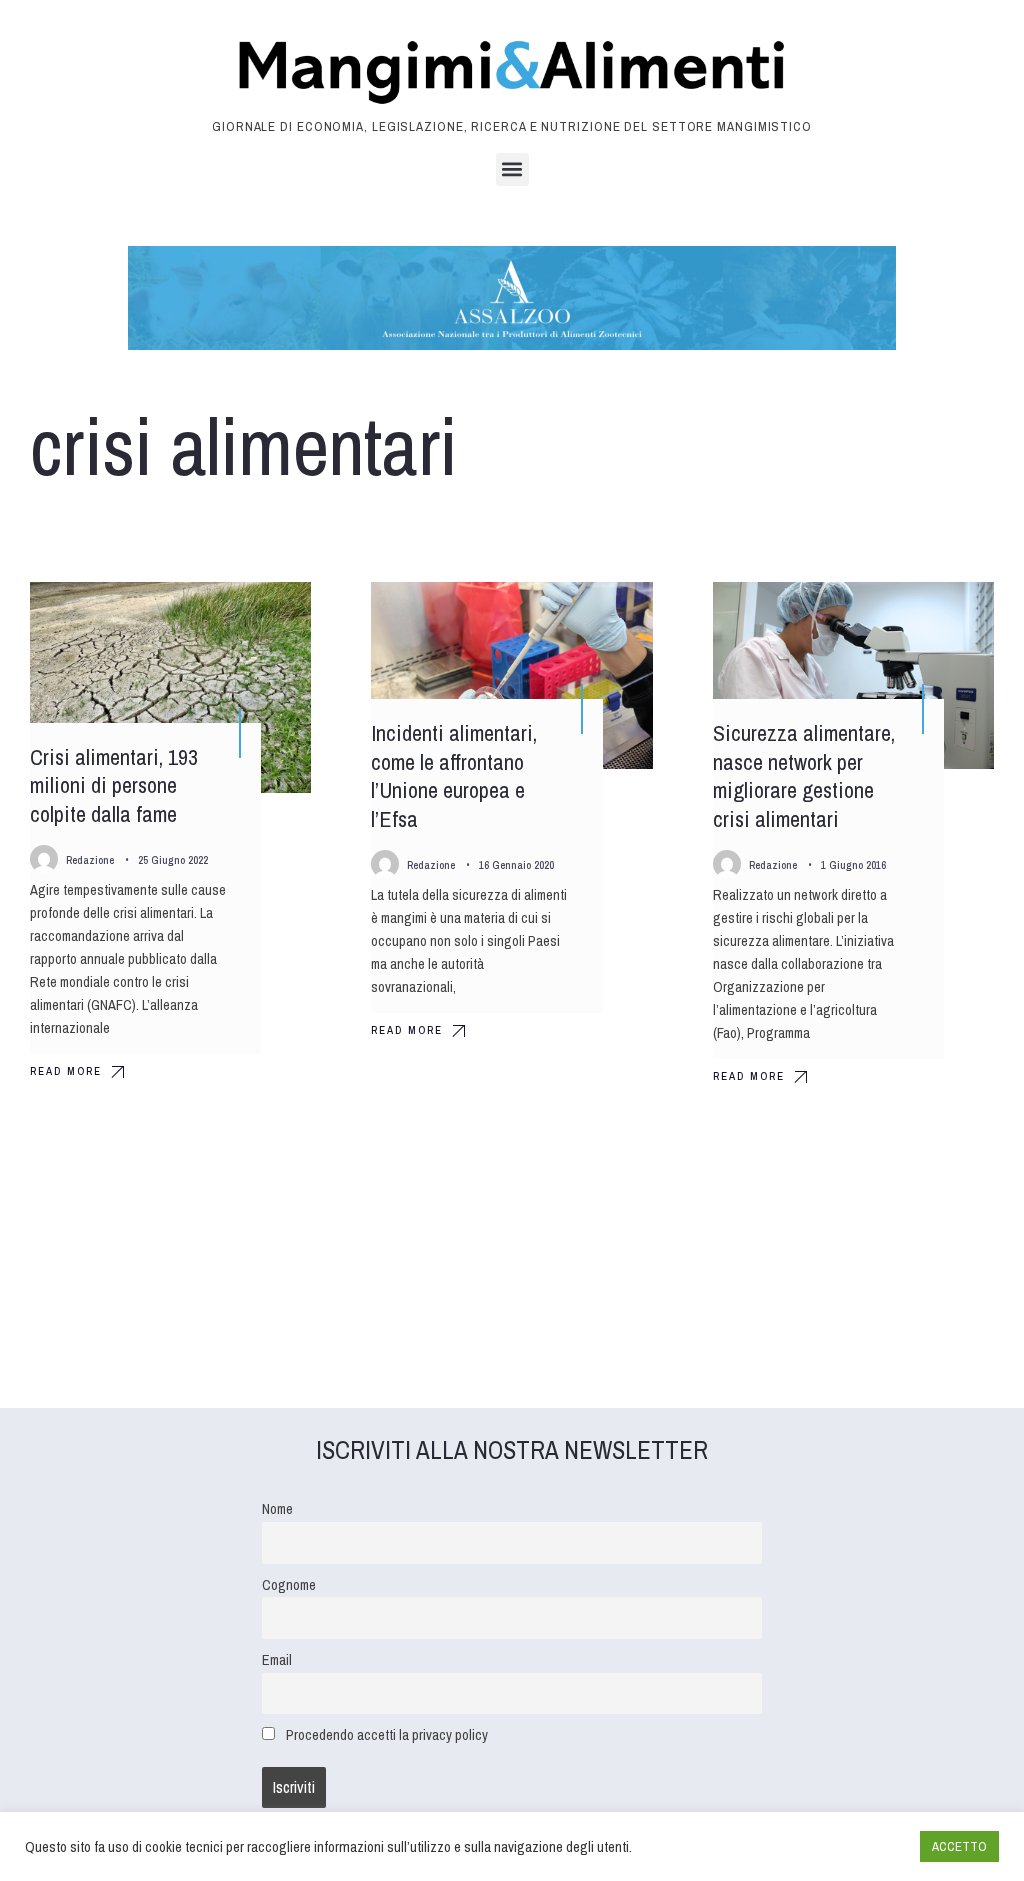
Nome (277, 1508)
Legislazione (593, 615)
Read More (66, 1071)
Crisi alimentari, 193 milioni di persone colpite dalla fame (114, 785)
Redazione (90, 860)
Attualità (261, 615)
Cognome (289, 1584)
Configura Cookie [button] (856, 1847)
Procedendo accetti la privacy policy (387, 1734)
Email (277, 1659)
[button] (512, 169)
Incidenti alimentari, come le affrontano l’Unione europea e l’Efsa (454, 776)
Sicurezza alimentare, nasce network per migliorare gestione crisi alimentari (804, 776)
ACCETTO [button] (959, 1846)
